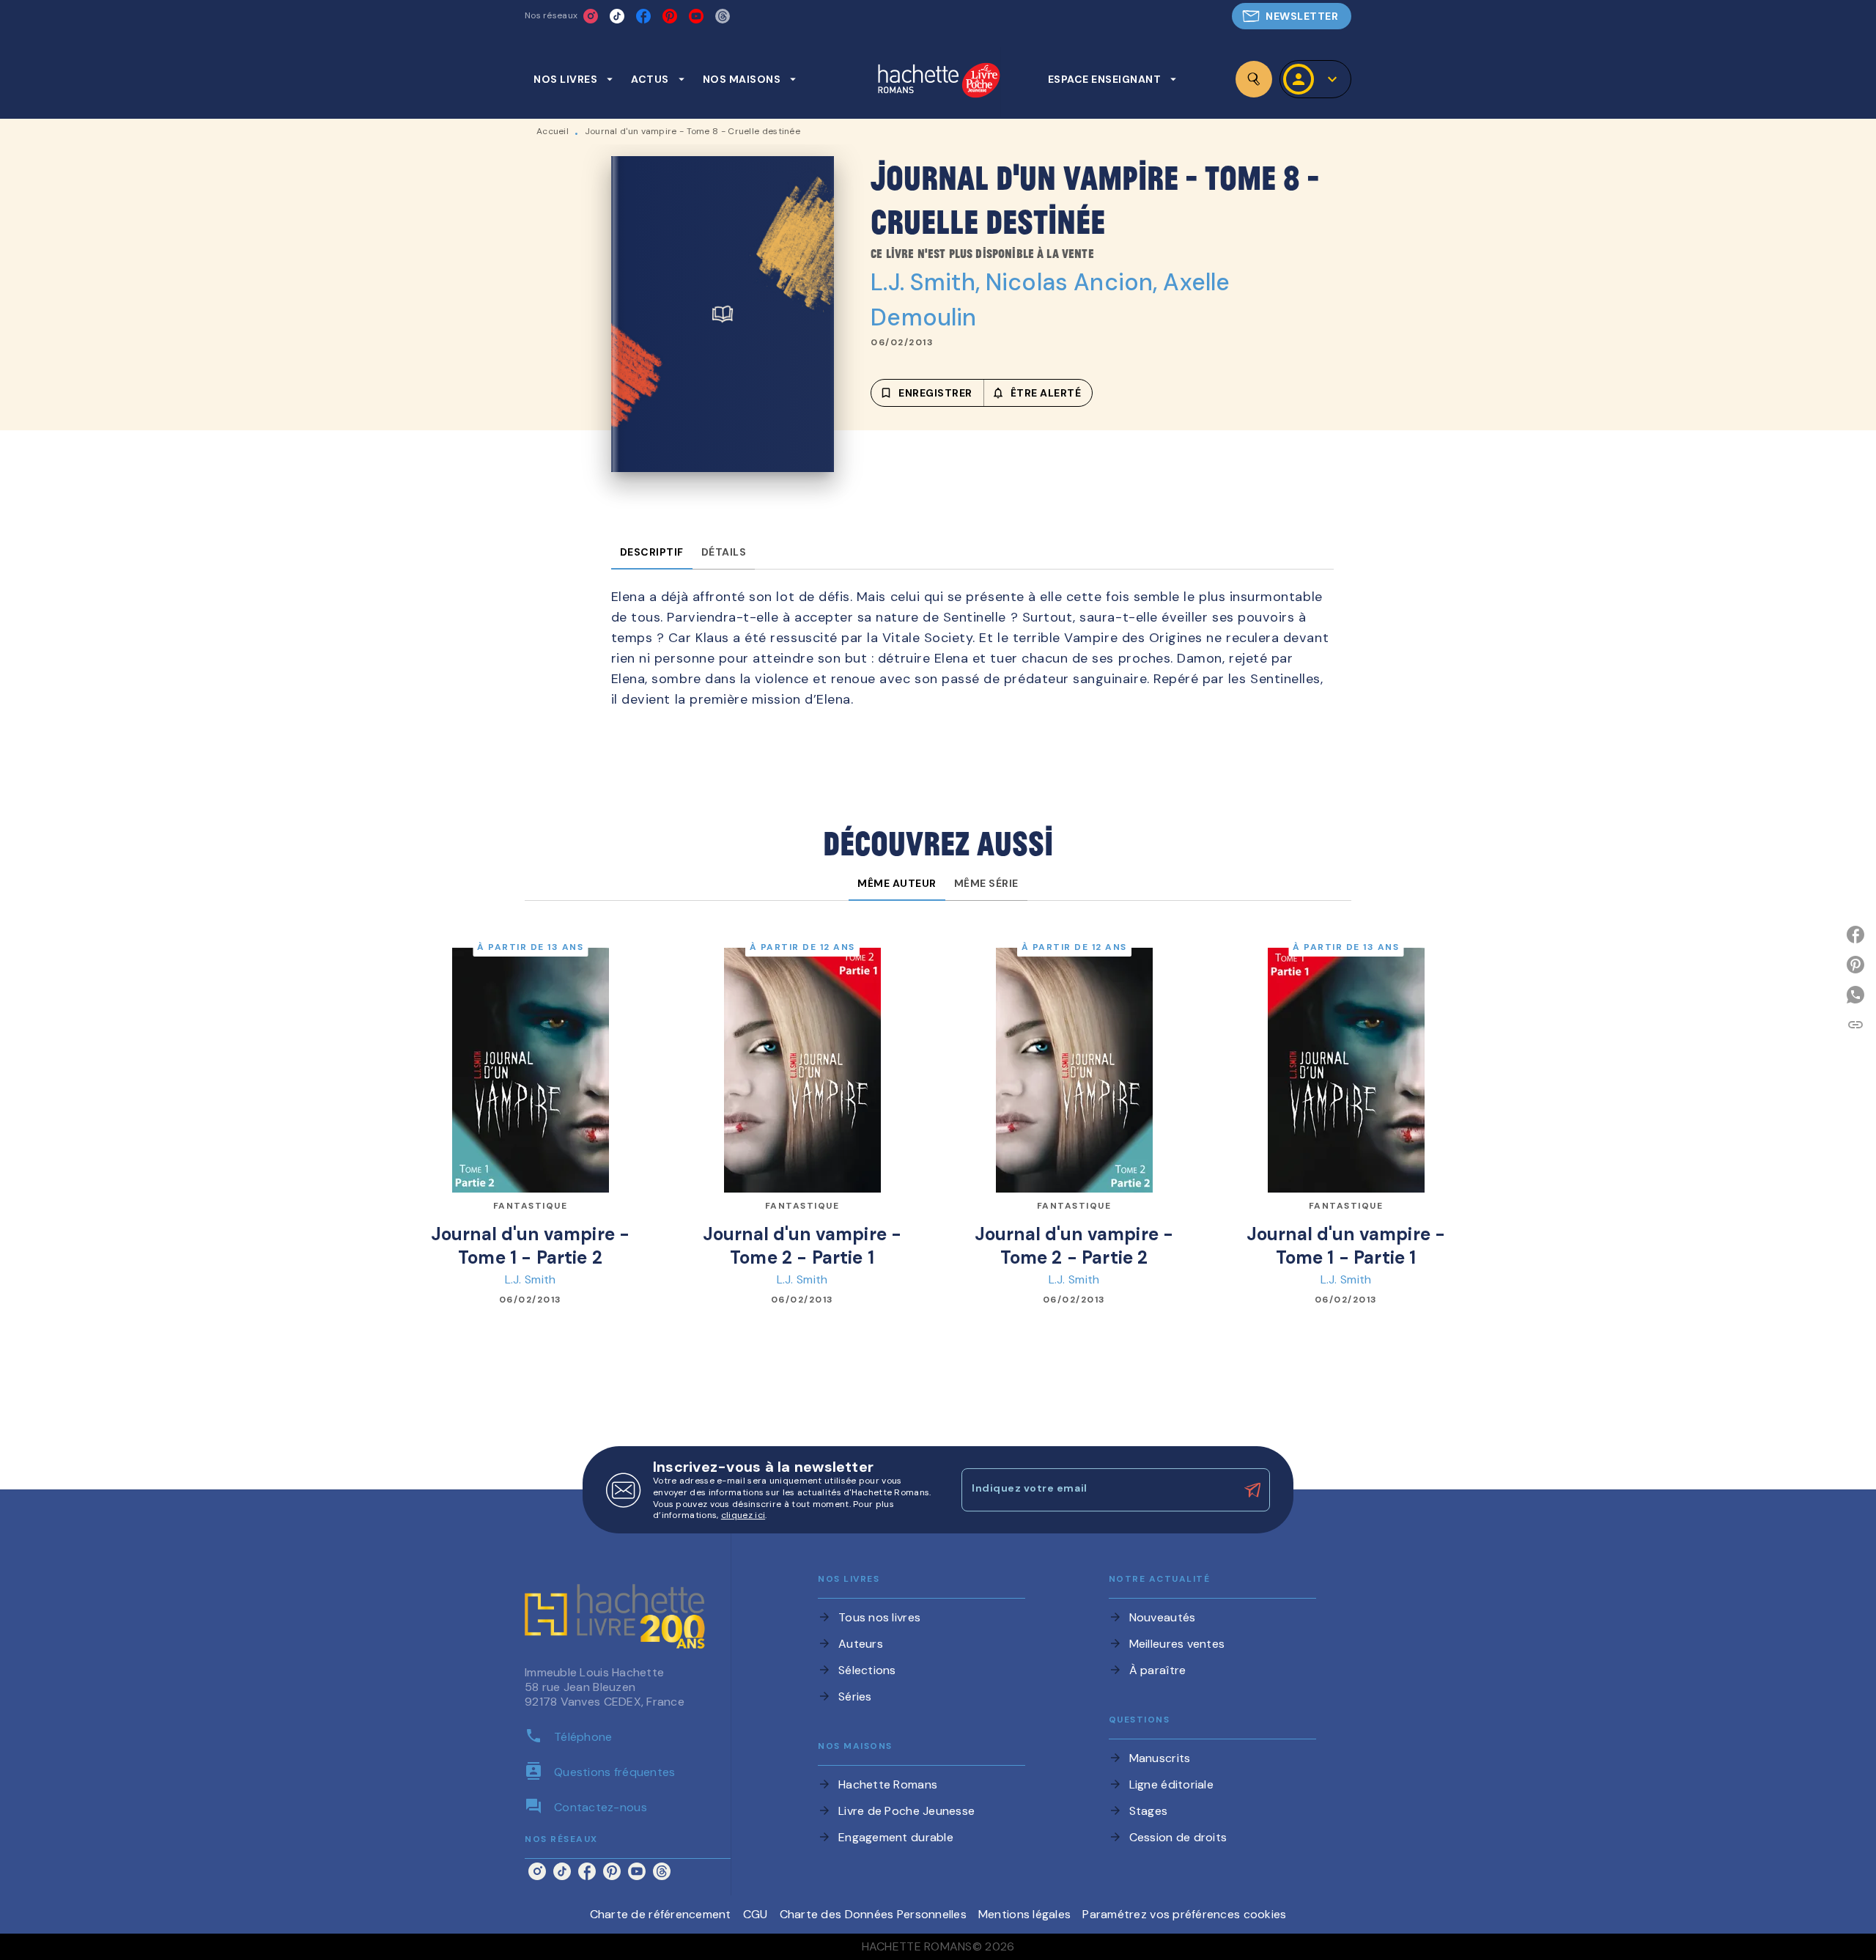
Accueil (553, 131)
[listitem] (591, 16)
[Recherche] (1254, 79)
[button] (1292, 16)
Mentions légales (1024, 1914)
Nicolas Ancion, (1074, 282)
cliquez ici (743, 1516)
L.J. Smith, (928, 282)
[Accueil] (939, 82)
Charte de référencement (661, 1914)
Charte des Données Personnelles (873, 1914)
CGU (756, 1914)
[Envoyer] (1252, 1490)
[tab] (573, 79)
